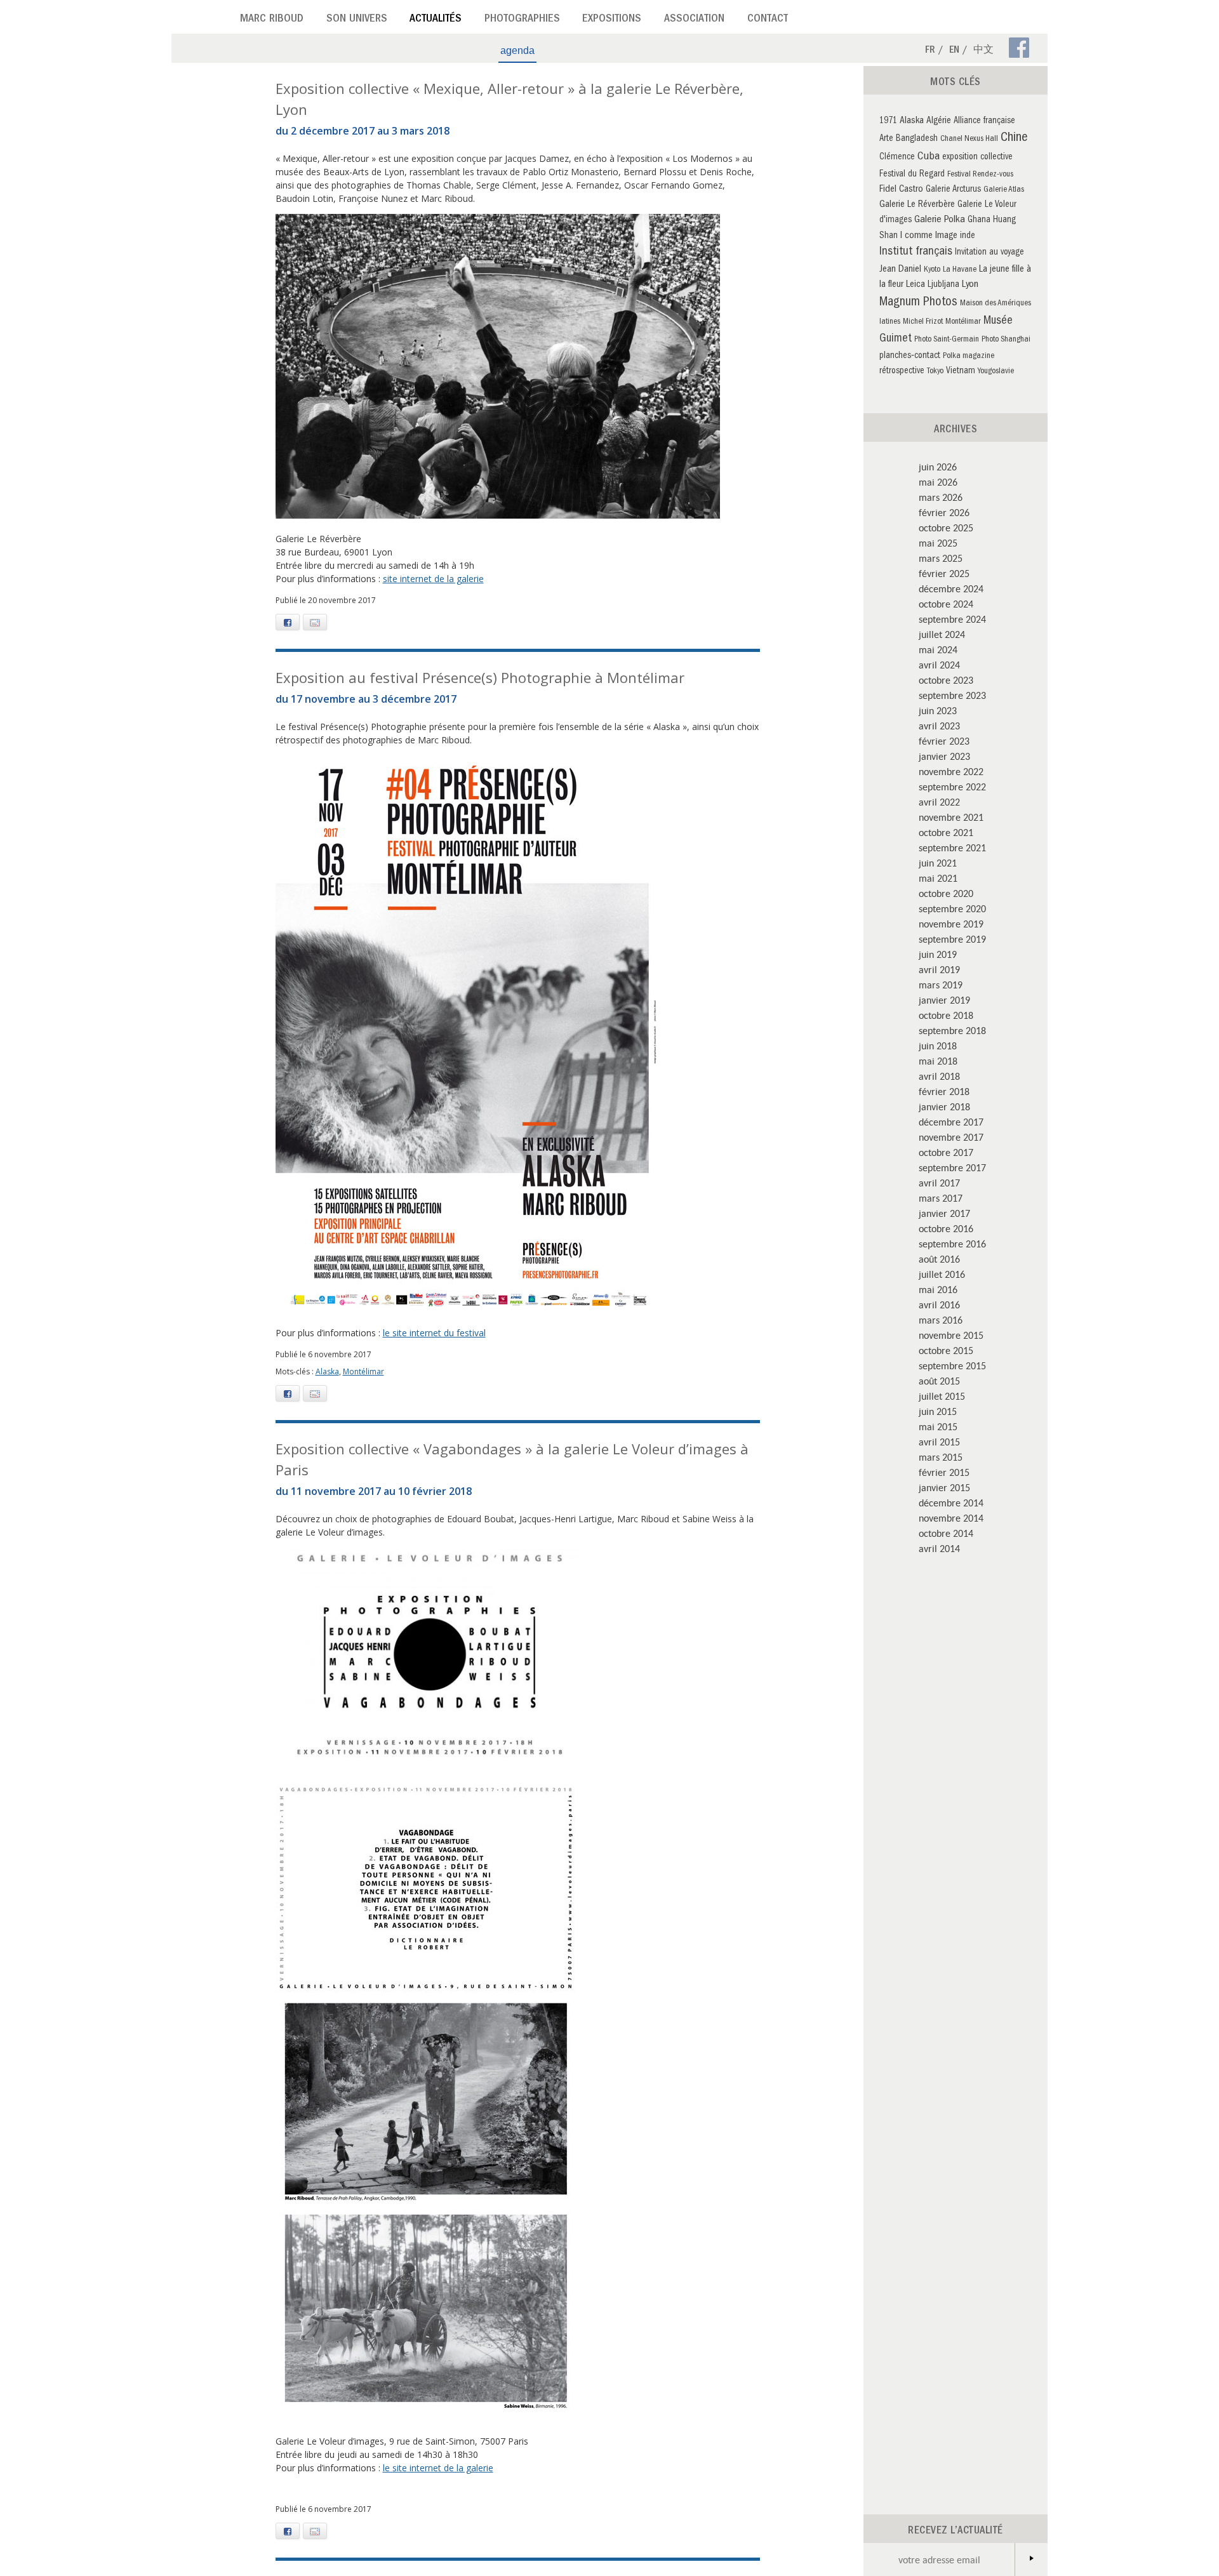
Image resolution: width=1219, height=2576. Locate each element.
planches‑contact (910, 356)
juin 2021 (938, 863)
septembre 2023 (952, 695)
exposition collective (977, 158)
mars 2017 (941, 1198)
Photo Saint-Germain (947, 340)
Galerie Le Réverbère (917, 205)
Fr (930, 51)
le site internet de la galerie (438, 2468)
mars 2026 (941, 497)
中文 (983, 51)
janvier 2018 (944, 1106)
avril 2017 (939, 1183)
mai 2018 (938, 1061)
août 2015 (939, 1381)
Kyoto (932, 270)
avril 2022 (939, 802)
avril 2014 (939, 1548)
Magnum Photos (918, 303)
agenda (517, 50)
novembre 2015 (951, 1335)
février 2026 (944, 512)
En (954, 51)
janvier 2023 (944, 756)
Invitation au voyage (989, 253)
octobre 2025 (946, 528)
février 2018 (944, 1091)
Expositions (612, 20)
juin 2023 (938, 710)
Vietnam (961, 372)
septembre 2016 (952, 1244)
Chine (1014, 138)
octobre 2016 (946, 1228)
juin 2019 (938, 954)
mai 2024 (938, 649)
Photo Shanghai (1006, 340)
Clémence (897, 158)
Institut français (916, 252)
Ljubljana (943, 285)
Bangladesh (917, 139)
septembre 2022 (952, 787)
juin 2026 (938, 467)
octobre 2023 (946, 680)
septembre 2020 (952, 908)
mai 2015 (938, 1426)
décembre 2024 (951, 588)
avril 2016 (939, 1305)
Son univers (357, 20)
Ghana (979, 221)
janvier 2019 (944, 1000)
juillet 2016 (942, 1274)
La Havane (960, 270)
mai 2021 (938, 878)
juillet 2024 (942, 634)
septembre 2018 (952, 1030)
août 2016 (939, 1259)
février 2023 (944, 741)
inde (968, 236)
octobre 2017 (946, 1152)
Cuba (929, 157)
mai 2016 (938, 1289)
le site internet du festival (434, 1333)
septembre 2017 (952, 1167)
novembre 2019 (951, 924)
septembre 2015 (952, 1365)
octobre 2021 (946, 832)
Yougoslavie (996, 372)
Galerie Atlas (1004, 190)
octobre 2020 (946, 893)
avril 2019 (939, 969)
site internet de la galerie (433, 579)
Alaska (327, 1371)
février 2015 (944, 1472)
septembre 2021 (952, 847)
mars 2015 (941, 1457)
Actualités (436, 20)
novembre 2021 (951, 817)
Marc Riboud (272, 20)
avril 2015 (939, 1442)
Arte (886, 139)
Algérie (939, 121)
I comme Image (929, 236)
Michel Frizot (923, 322)
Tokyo (935, 372)
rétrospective (902, 372)
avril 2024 (939, 665)
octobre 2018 (946, 1015)
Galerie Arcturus (953, 190)
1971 (888, 122)
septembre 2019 (952, 939)
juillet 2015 (942, 1396)
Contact (768, 20)
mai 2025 (938, 543)
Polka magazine (969, 356)
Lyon (970, 285)
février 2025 (944, 573)
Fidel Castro (901, 190)
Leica (916, 285)
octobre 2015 (946, 1350)
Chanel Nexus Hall (969, 139)
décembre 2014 (951, 1503)
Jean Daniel (900, 270)
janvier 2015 (944, 1487)
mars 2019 (941, 985)
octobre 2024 (946, 604)
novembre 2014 (951, 1518)
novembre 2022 (951, 771)
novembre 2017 (951, 1137)
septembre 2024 (952, 619)
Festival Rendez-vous (980, 175)
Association (694, 20)
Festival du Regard (912, 175)
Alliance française (984, 122)
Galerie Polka (940, 220)
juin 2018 (938, 1046)
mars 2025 (941, 558)
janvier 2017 (944, 1213)
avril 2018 (939, 1076)
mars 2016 (941, 1320)
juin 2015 (938, 1411)
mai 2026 (938, 482)
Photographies (522, 20)
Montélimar (363, 1371)
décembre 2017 (951, 1122)
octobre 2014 (946, 1533)
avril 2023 (939, 726)
